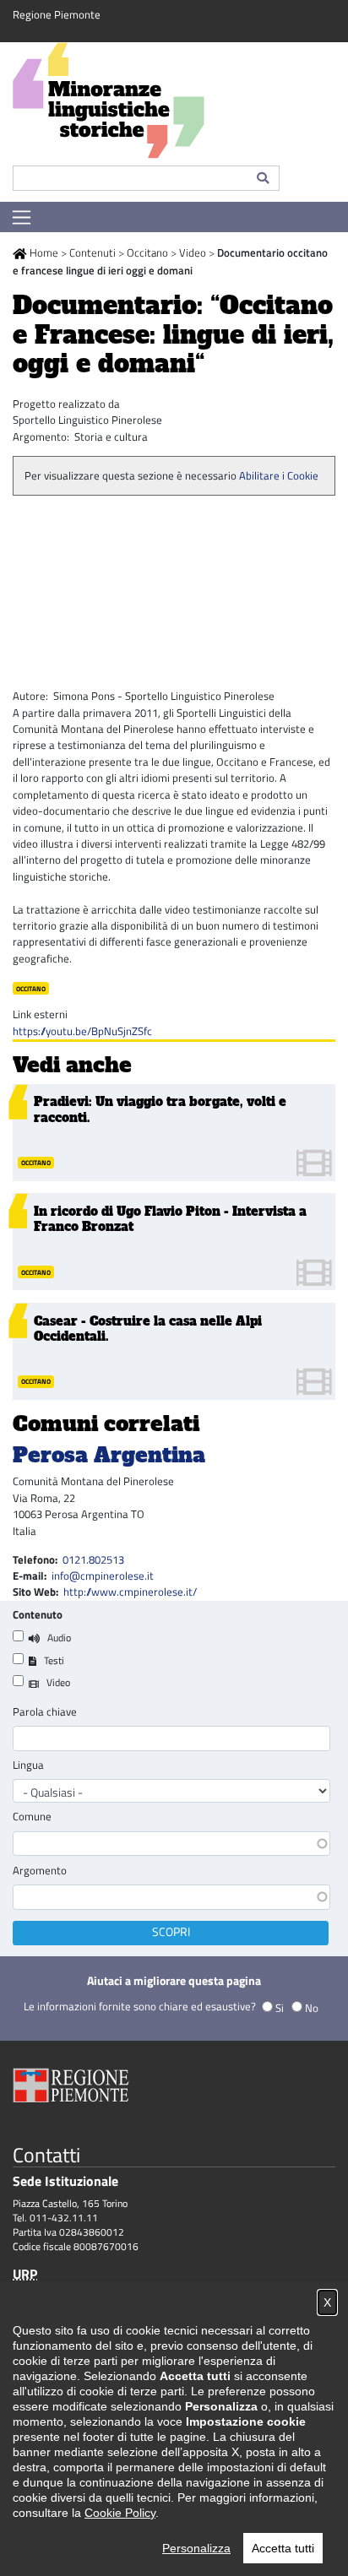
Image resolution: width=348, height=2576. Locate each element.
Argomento (40, 1871)
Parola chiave (45, 1712)
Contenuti (92, 252)
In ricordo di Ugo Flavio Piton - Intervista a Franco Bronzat (170, 1219)
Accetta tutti (283, 2548)
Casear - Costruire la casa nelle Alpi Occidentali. (148, 1329)
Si (280, 2008)
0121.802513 (93, 1559)
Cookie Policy (120, 2513)
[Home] (174, 104)
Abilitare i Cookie (279, 475)
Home (44, 252)
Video (193, 252)
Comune (32, 1817)
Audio (59, 1638)
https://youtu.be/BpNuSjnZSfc (82, 1031)
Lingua (28, 1765)
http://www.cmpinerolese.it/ (130, 1592)
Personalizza (196, 2548)
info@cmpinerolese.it (103, 1575)
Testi (54, 1660)
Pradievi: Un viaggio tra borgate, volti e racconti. (160, 1109)
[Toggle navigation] (22, 217)
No (312, 2008)
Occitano (147, 252)
